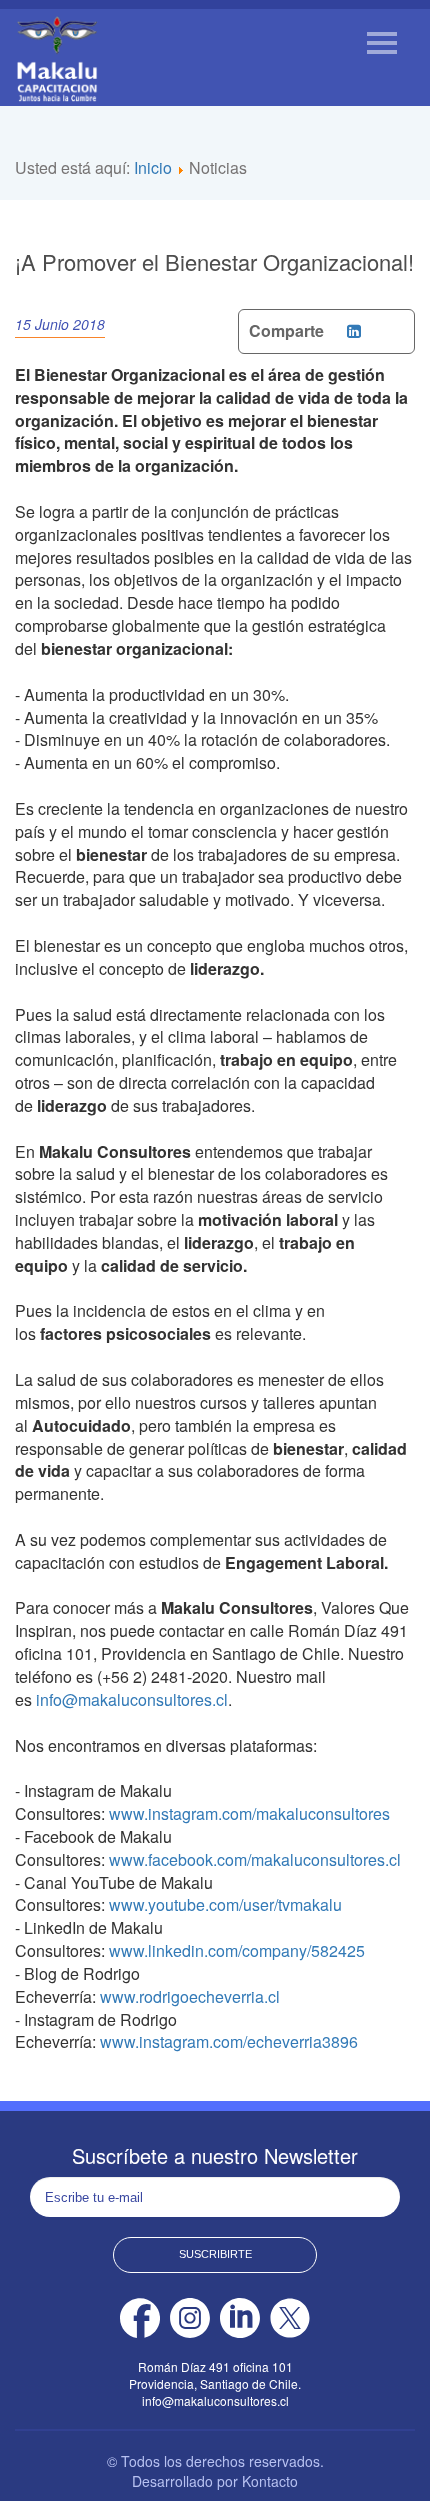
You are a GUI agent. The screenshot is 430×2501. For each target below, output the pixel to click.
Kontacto (270, 2481)
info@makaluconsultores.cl (132, 1699)
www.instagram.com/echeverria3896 (229, 2041)
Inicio (153, 167)
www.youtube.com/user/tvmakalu (227, 1904)
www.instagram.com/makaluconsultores (249, 1813)
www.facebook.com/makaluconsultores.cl (255, 1859)
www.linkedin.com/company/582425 (237, 1950)
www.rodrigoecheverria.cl (190, 1996)
